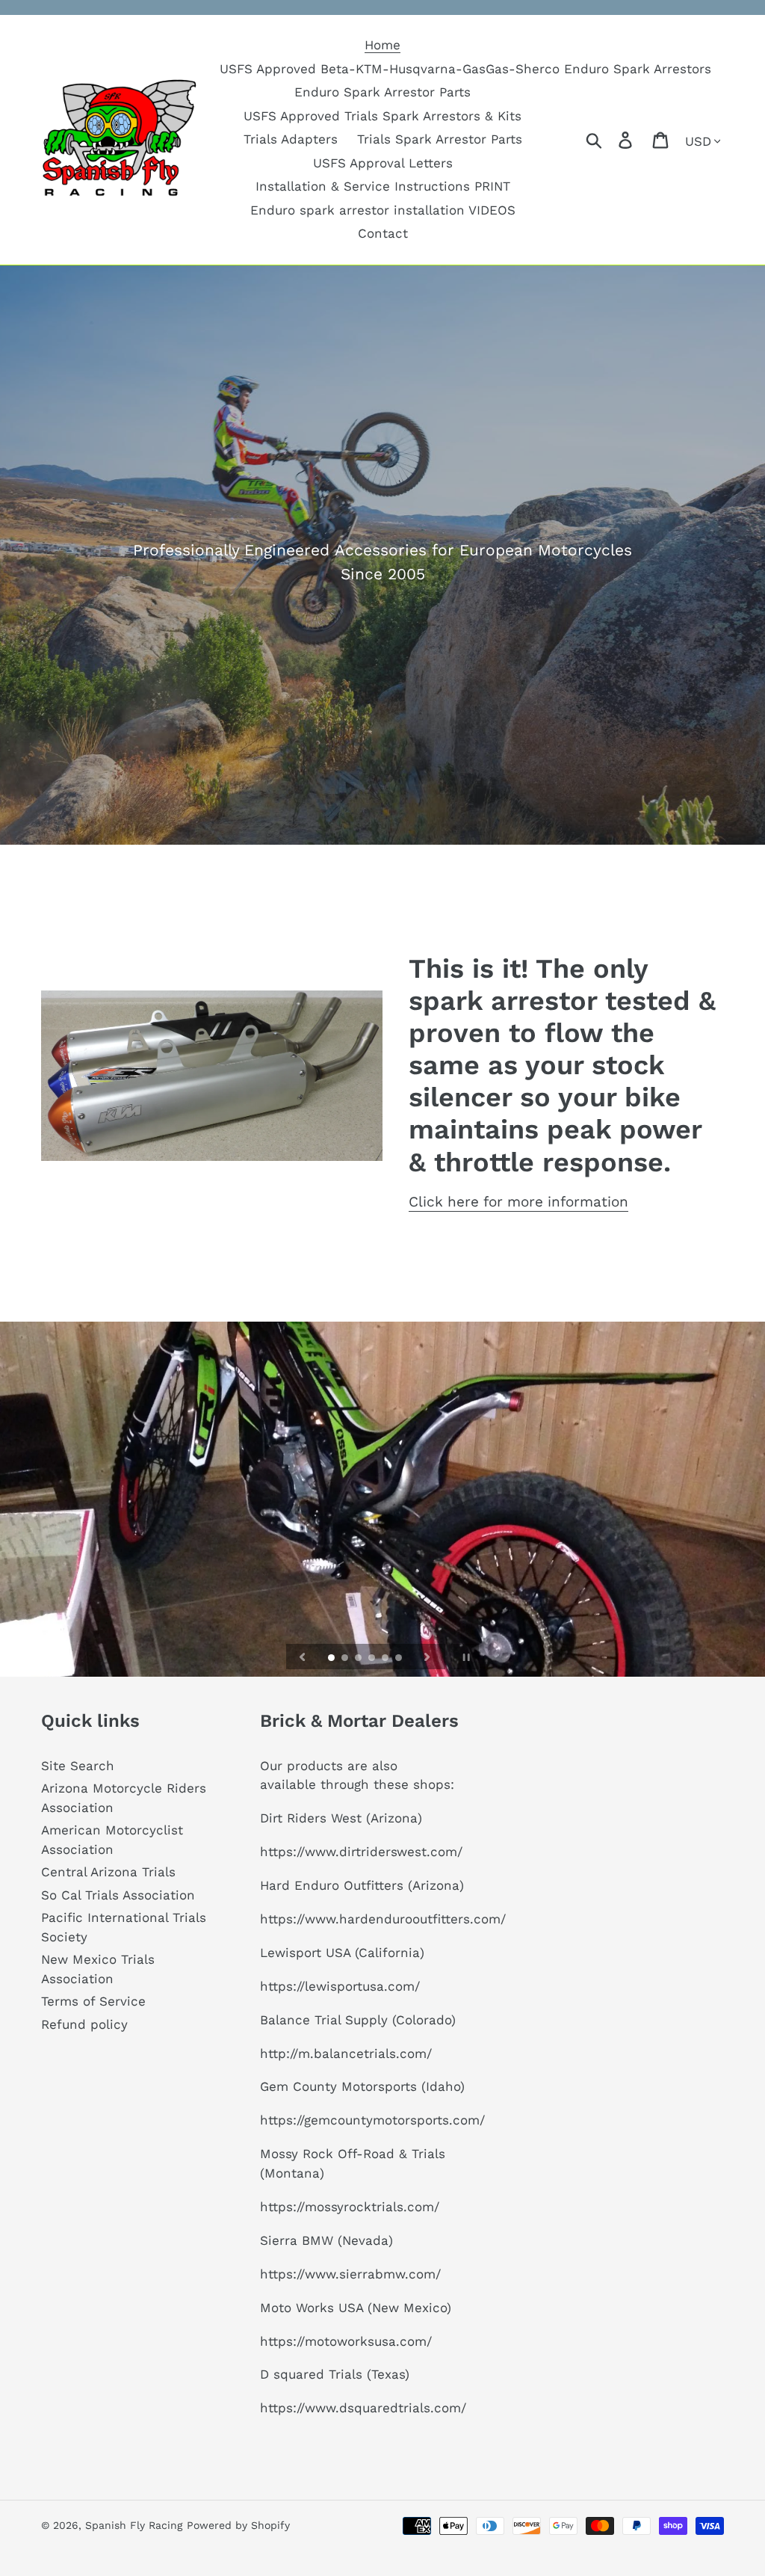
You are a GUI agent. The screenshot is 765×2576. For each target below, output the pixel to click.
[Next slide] (427, 1657)
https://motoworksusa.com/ (346, 2341)
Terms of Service (93, 2001)
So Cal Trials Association (118, 1895)
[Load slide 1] (332, 1659)
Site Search (78, 1766)
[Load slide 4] (373, 1659)
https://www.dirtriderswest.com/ (361, 1852)
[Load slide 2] (346, 1659)
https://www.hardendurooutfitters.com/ (383, 1919)
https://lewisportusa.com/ (340, 1986)
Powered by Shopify (238, 2525)
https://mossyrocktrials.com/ (350, 2207)
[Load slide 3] (359, 1659)
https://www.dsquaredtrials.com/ (363, 2408)
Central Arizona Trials (108, 1872)
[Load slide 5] (386, 1659)
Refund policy (84, 2024)
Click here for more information (518, 1202)
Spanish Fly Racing (134, 2525)
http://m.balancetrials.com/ (346, 2053)
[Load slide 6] (400, 1659)
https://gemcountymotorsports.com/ (372, 2120)
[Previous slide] (303, 1657)
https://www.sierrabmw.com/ (350, 2274)
